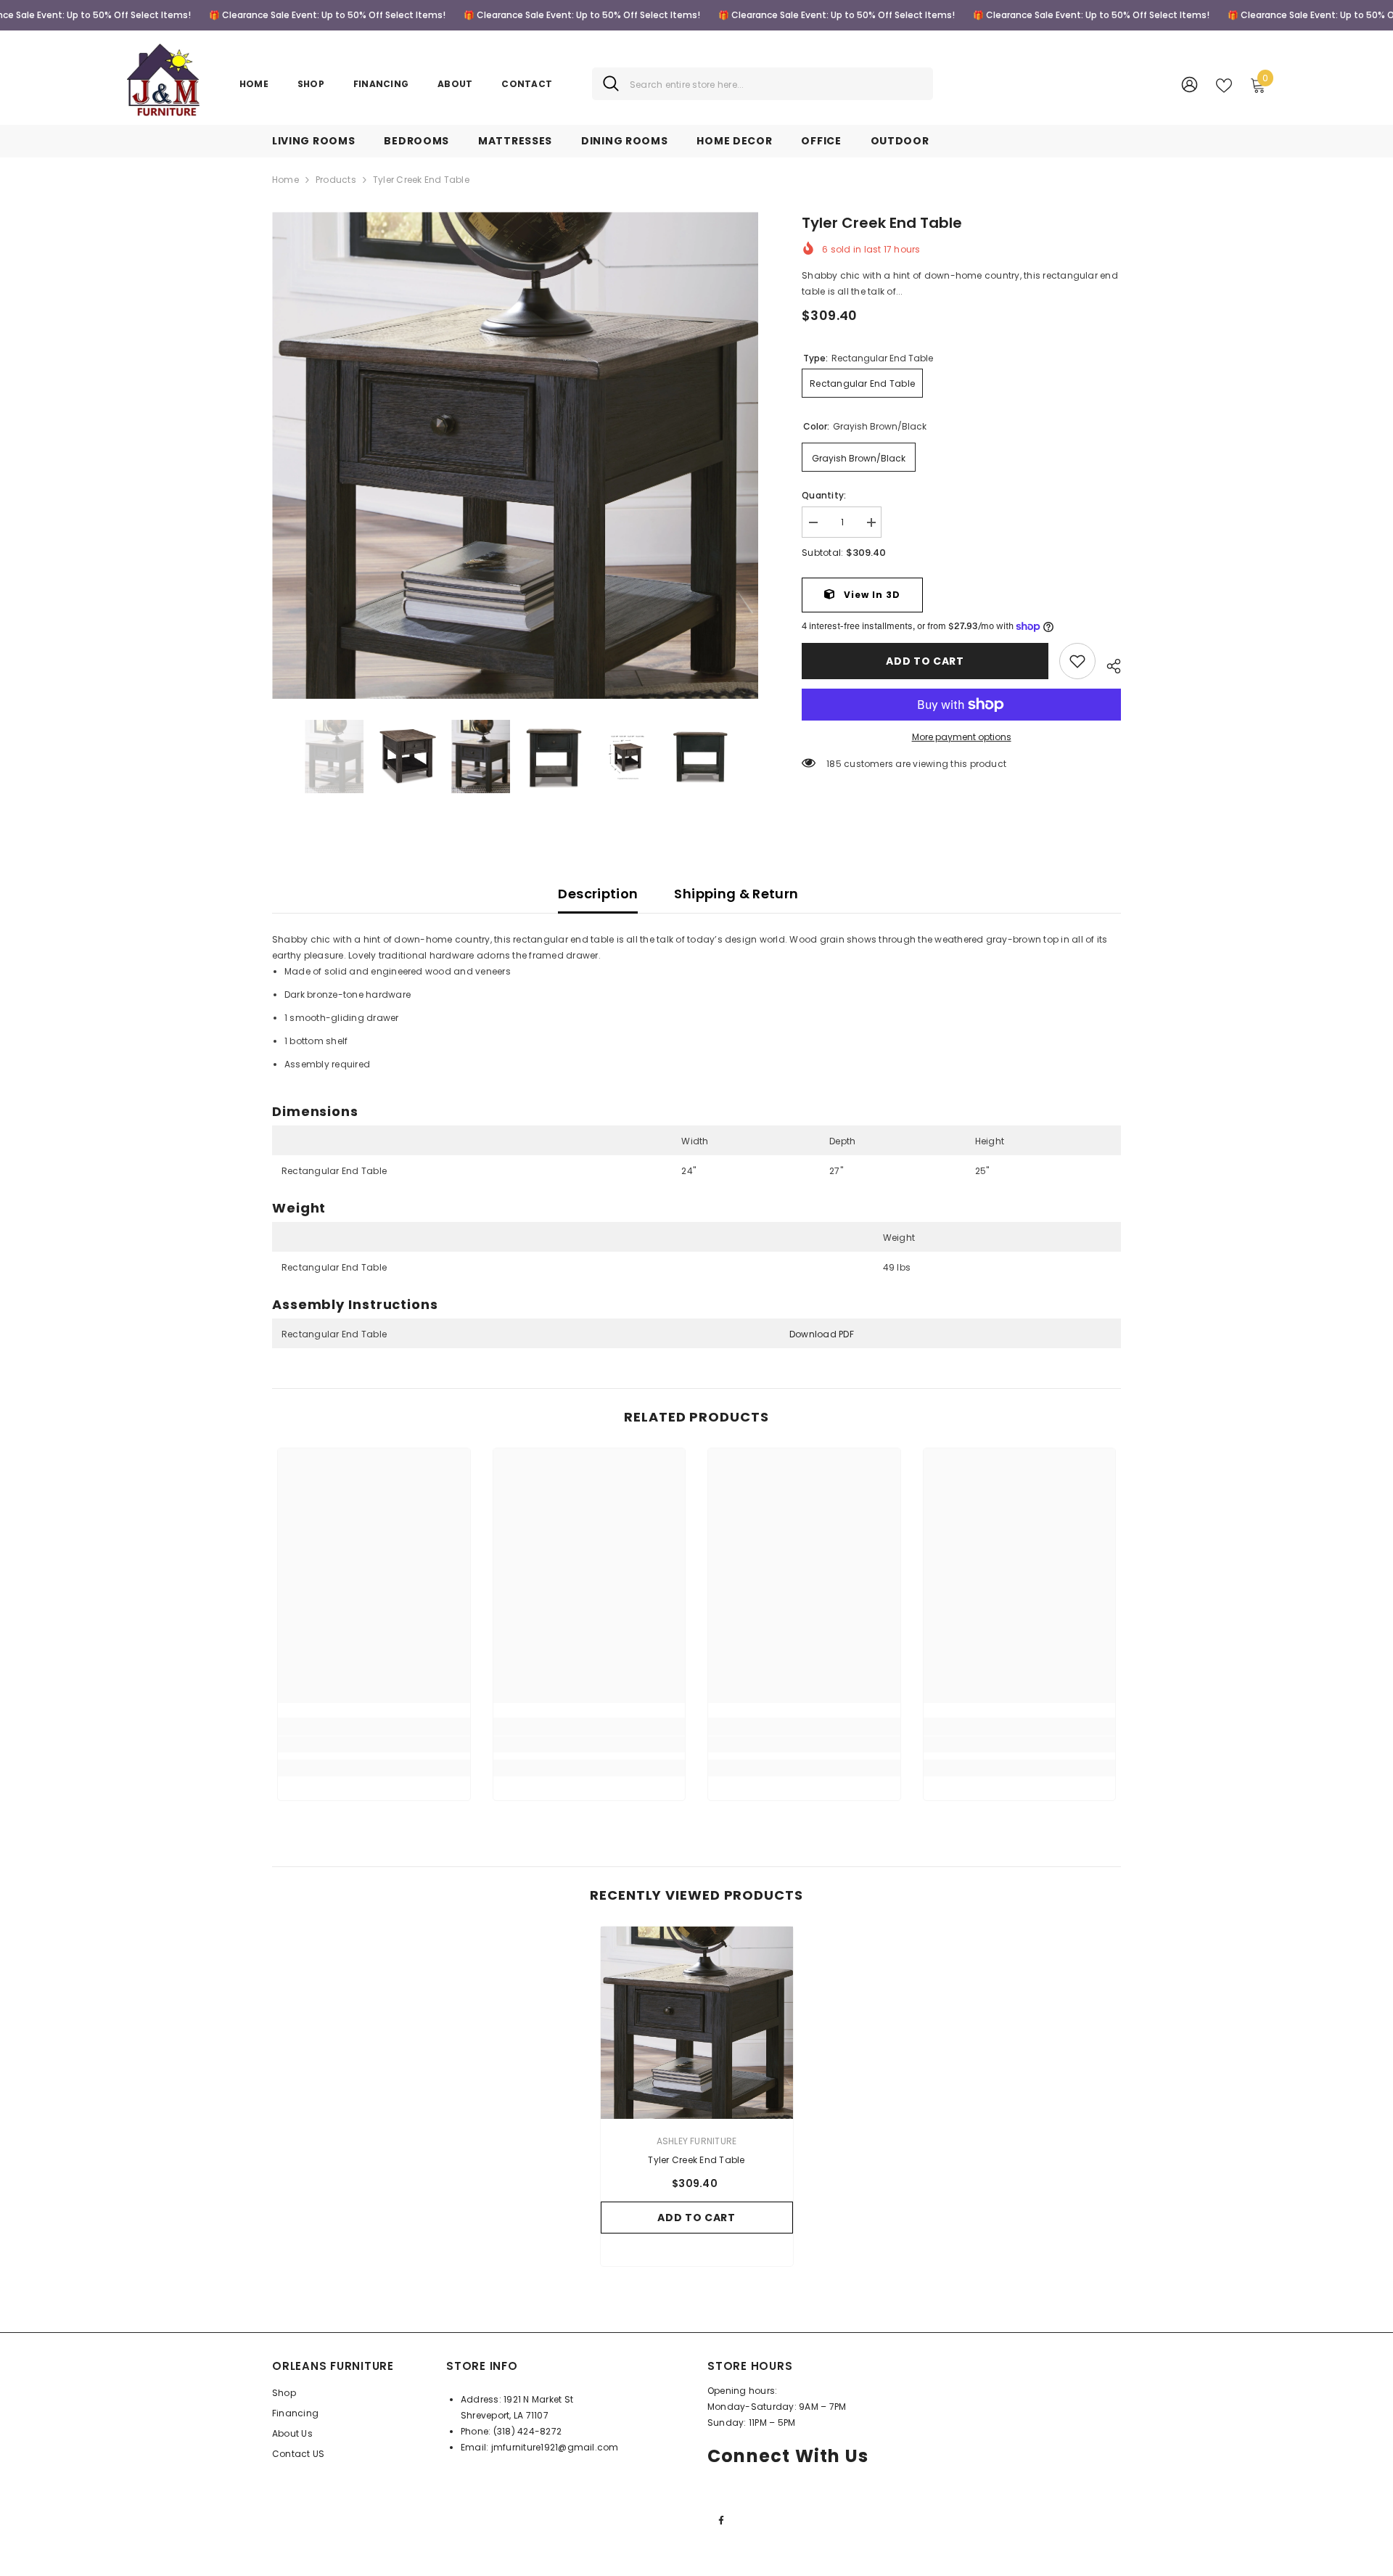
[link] (1077, 661)
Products (336, 180)
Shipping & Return (736, 894)
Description (598, 894)
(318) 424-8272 (527, 2431)
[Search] (763, 84)
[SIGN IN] (1189, 84)
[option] (515, 455)
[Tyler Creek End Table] (697, 2023)
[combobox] (776, 84)
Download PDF (822, 1334)
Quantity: (824, 495)
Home (285, 180)
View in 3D (871, 595)
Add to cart (925, 661)
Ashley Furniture (697, 2141)
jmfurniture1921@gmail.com (555, 2447)
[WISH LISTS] (1224, 84)
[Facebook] (721, 2520)
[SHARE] (1108, 664)
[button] (276, 757)
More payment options (962, 737)
